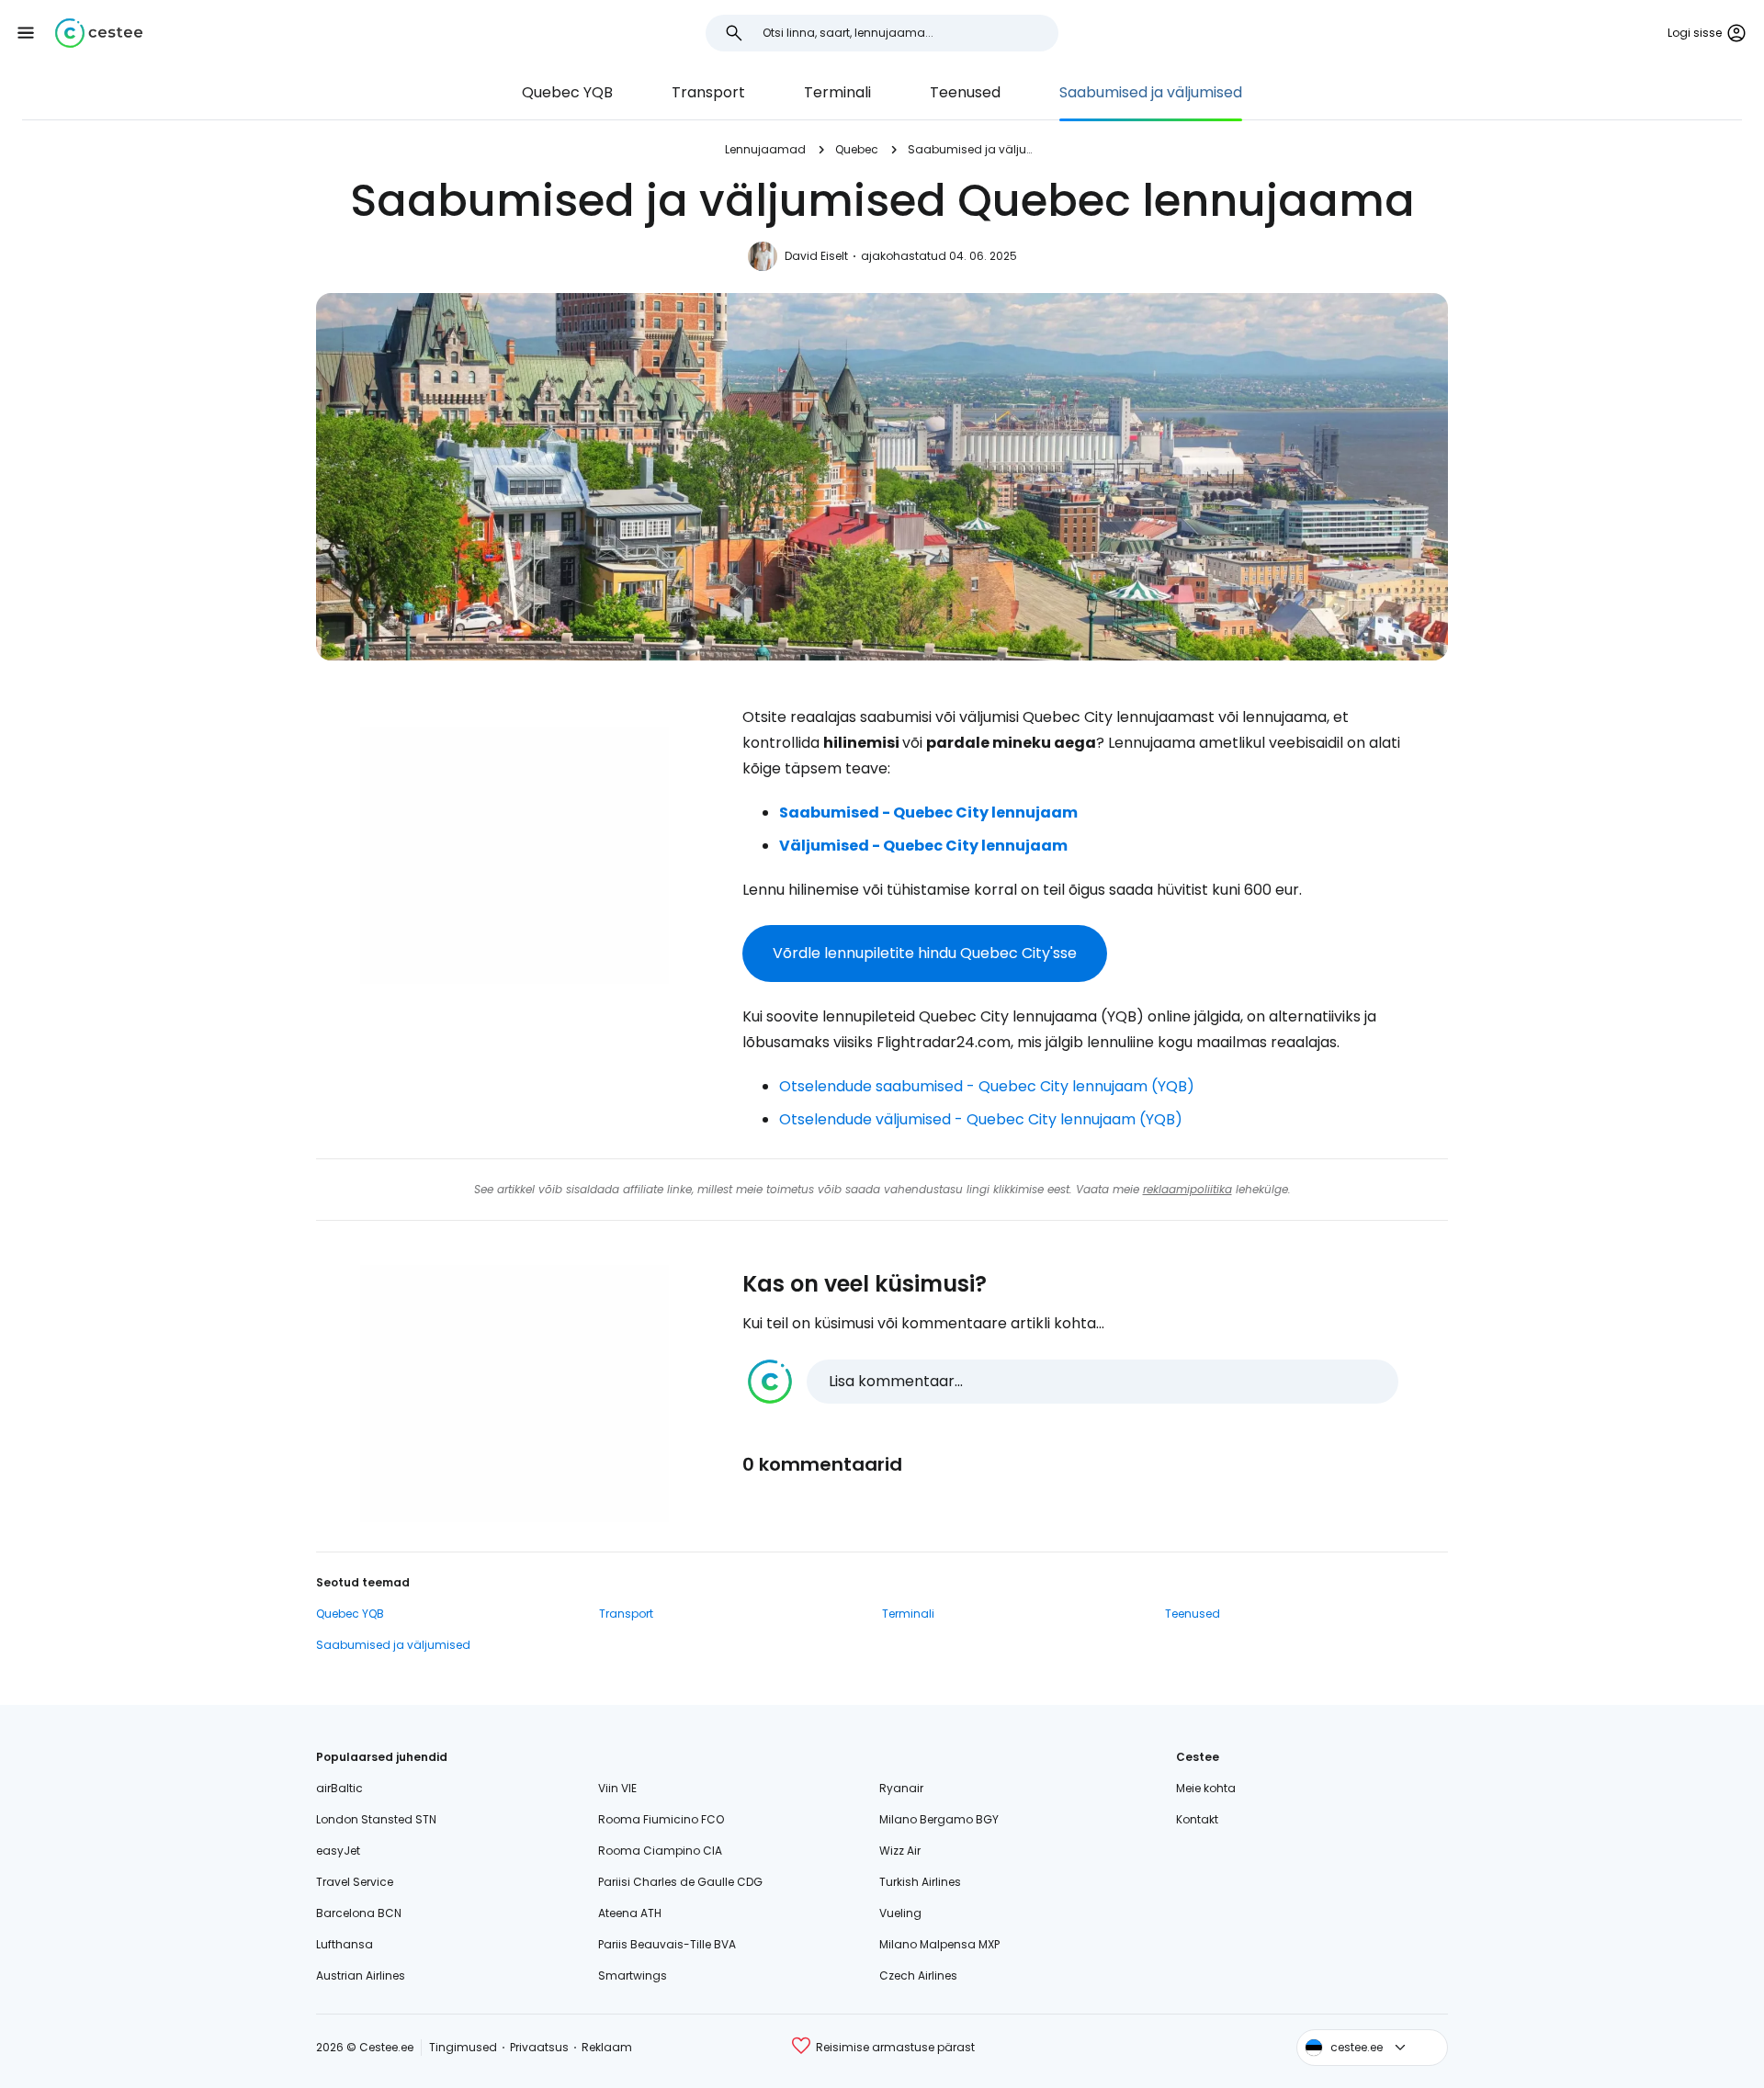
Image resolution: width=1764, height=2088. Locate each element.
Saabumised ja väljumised (1151, 92)
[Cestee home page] (99, 33)
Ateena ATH (630, 1913)
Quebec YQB (567, 92)
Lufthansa (345, 1944)
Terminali (837, 92)
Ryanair (901, 1788)
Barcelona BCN (359, 1913)
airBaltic (339, 1788)
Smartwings (633, 1975)
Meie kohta (1206, 1788)
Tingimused (463, 2047)
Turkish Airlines (920, 1882)
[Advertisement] (514, 855)
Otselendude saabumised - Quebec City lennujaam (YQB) (987, 1086)
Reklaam (607, 2047)
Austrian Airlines (361, 1975)
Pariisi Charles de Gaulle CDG (680, 1882)
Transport (708, 92)
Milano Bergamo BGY (939, 1819)
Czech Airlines (918, 1975)
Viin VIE (617, 1788)
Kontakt (1197, 1819)
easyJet (338, 1851)
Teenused (965, 92)
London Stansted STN (376, 1819)
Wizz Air (900, 1851)
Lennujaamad (765, 149)
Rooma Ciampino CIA (660, 1851)
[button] (26, 33)
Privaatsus (539, 2047)
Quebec (857, 149)
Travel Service (355, 1882)
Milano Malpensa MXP (939, 1944)
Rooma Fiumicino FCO (661, 1819)
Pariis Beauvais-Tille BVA (667, 1944)
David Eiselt (816, 256)
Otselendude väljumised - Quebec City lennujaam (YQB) (981, 1119)
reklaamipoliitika (1187, 1189)
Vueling (900, 1913)
